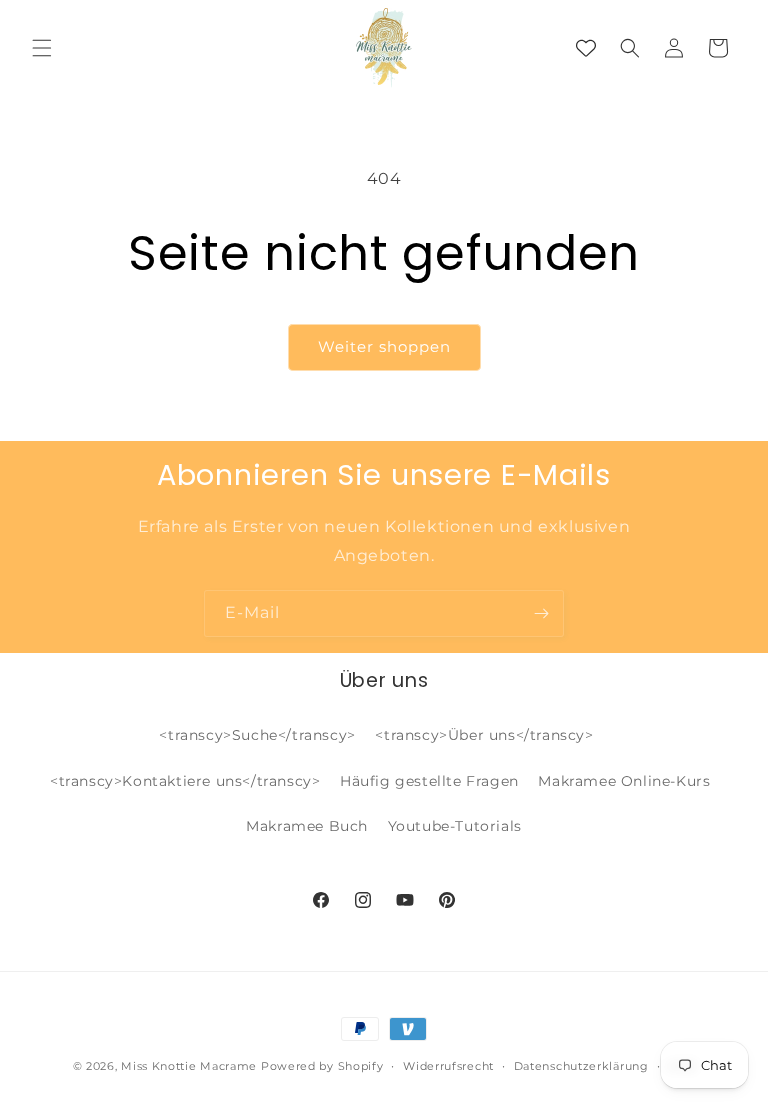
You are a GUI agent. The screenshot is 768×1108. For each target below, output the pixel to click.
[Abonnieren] (541, 613)
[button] (42, 48)
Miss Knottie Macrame (189, 1066)
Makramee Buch (307, 826)
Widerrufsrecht (448, 1066)
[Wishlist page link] (586, 48)
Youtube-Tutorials (455, 826)
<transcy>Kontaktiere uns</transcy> (185, 781)
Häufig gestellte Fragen (429, 781)
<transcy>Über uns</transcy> (484, 735)
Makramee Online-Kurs (624, 781)
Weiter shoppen (384, 346)
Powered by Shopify (322, 1066)
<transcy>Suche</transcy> (257, 735)
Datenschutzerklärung (581, 1066)
